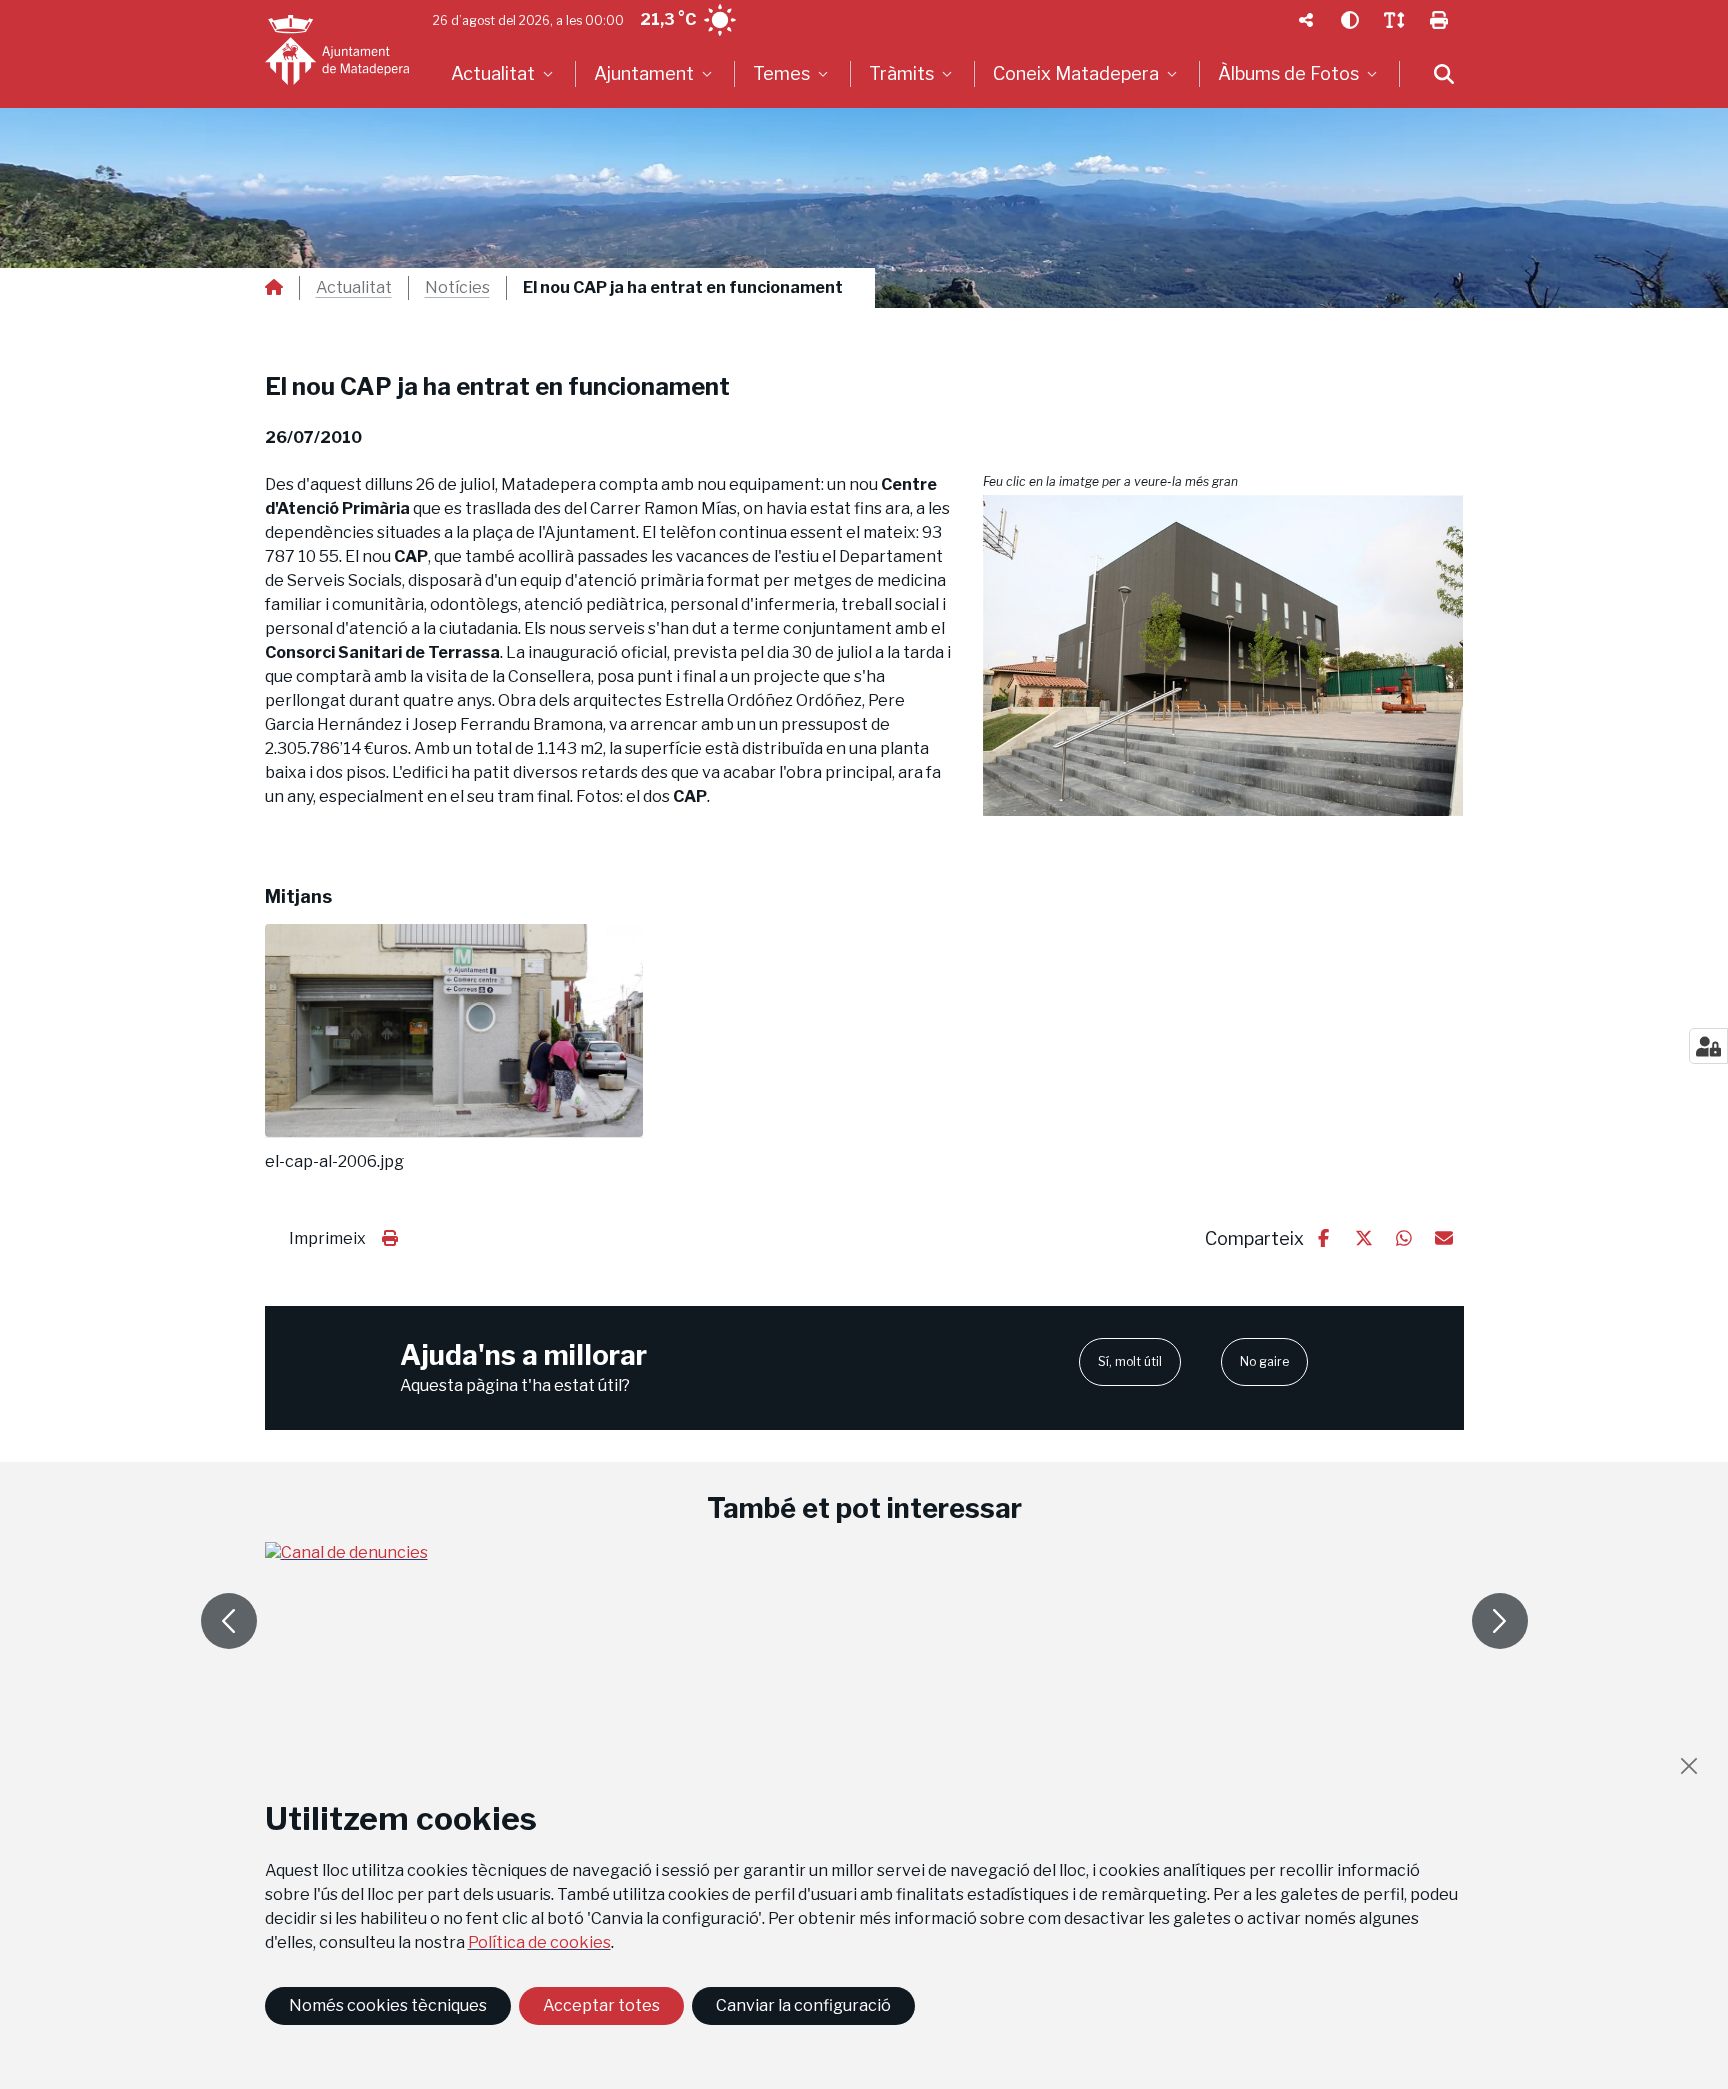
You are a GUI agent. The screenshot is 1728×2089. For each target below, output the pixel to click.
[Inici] (337, 50)
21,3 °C (668, 19)
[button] (1223, 655)
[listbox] (504, 74)
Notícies (457, 288)
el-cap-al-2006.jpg (334, 1162)
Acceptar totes (601, 2005)
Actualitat (354, 288)
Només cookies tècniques (388, 2005)
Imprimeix (327, 1238)
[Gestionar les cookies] (1708, 1046)
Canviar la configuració (803, 2005)
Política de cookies (539, 1942)
